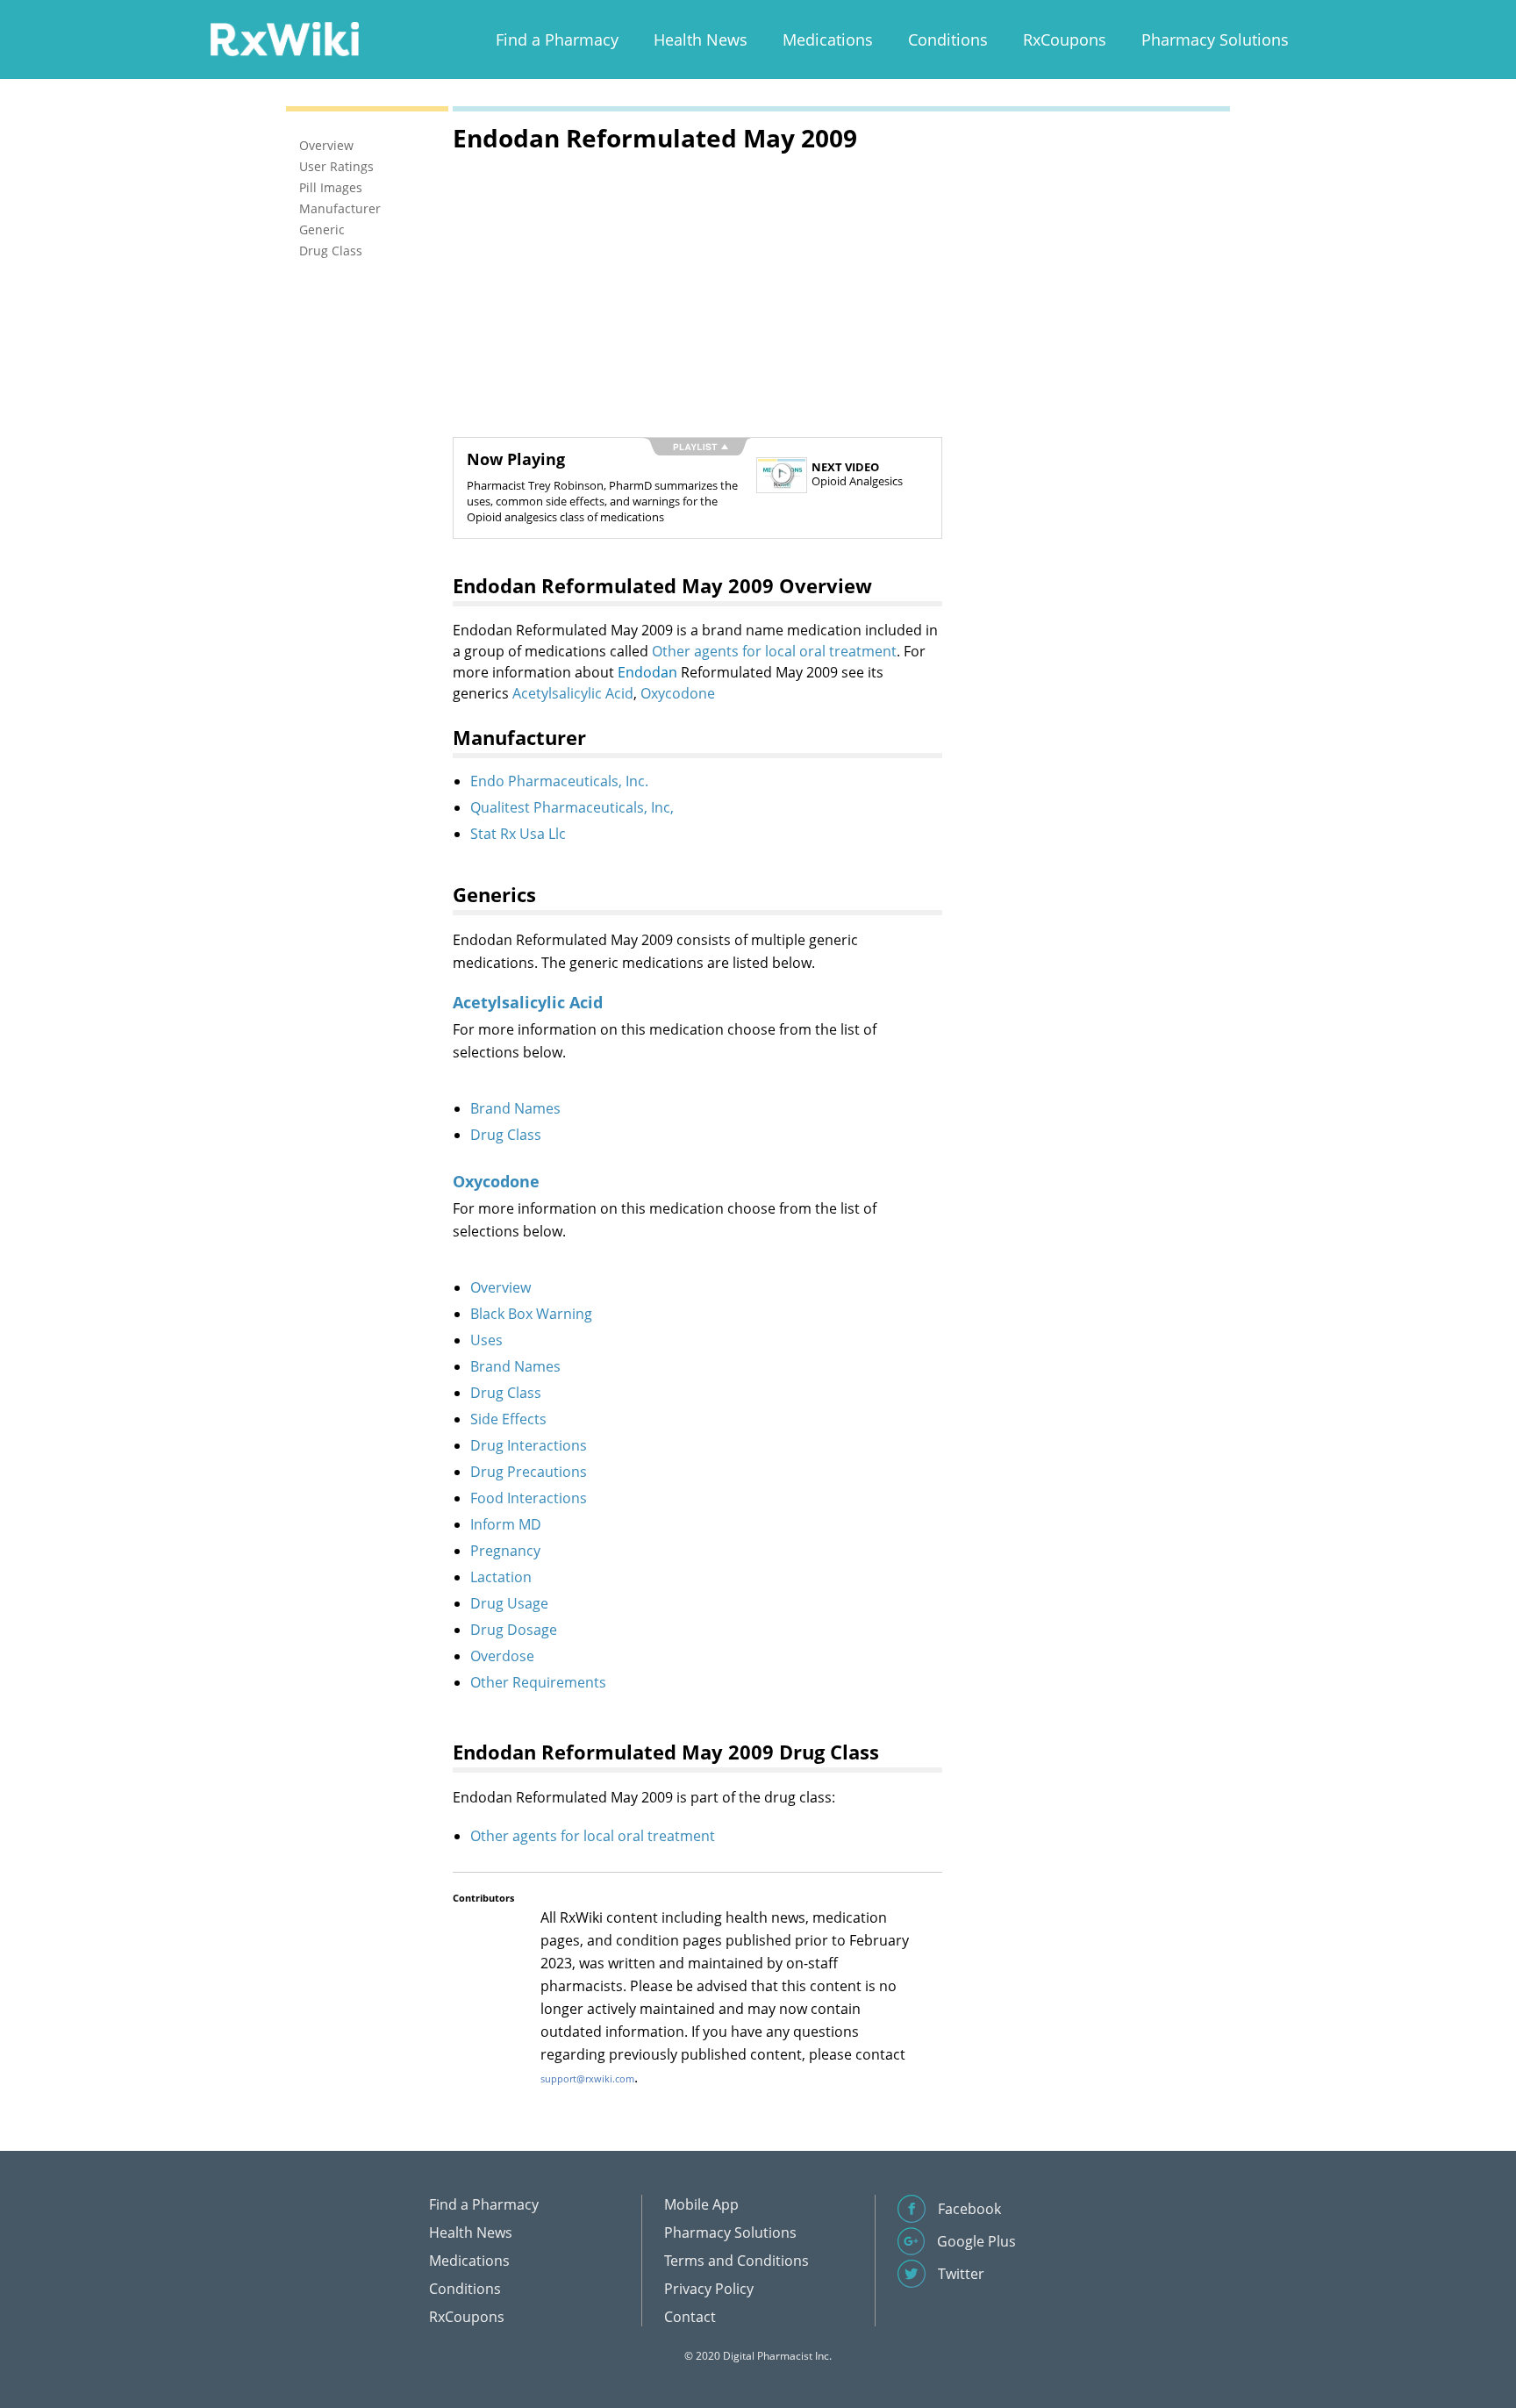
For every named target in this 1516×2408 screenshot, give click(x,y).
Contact (690, 2317)
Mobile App (701, 2204)
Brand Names (515, 1108)
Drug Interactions (529, 1445)
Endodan (647, 672)
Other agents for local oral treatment (774, 651)
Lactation (501, 1577)
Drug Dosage (514, 1630)
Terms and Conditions (737, 2261)
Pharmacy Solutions (1215, 39)
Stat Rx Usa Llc (518, 834)
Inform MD (506, 1524)
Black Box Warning (531, 1314)
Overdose (502, 1656)
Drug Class (506, 1135)
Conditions (948, 39)
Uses (486, 1340)
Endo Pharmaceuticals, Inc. (559, 781)
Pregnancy (505, 1551)
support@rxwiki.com (587, 2078)
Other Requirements (538, 1682)
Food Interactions (529, 1498)
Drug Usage (509, 1603)
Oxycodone (678, 693)
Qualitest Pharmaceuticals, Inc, (572, 807)
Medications (828, 39)
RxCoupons (1065, 39)
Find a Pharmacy (557, 39)
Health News (701, 39)
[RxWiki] (284, 38)
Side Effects (508, 1419)
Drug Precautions (529, 1472)
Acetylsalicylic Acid (573, 693)
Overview (501, 1287)
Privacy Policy (709, 2289)
